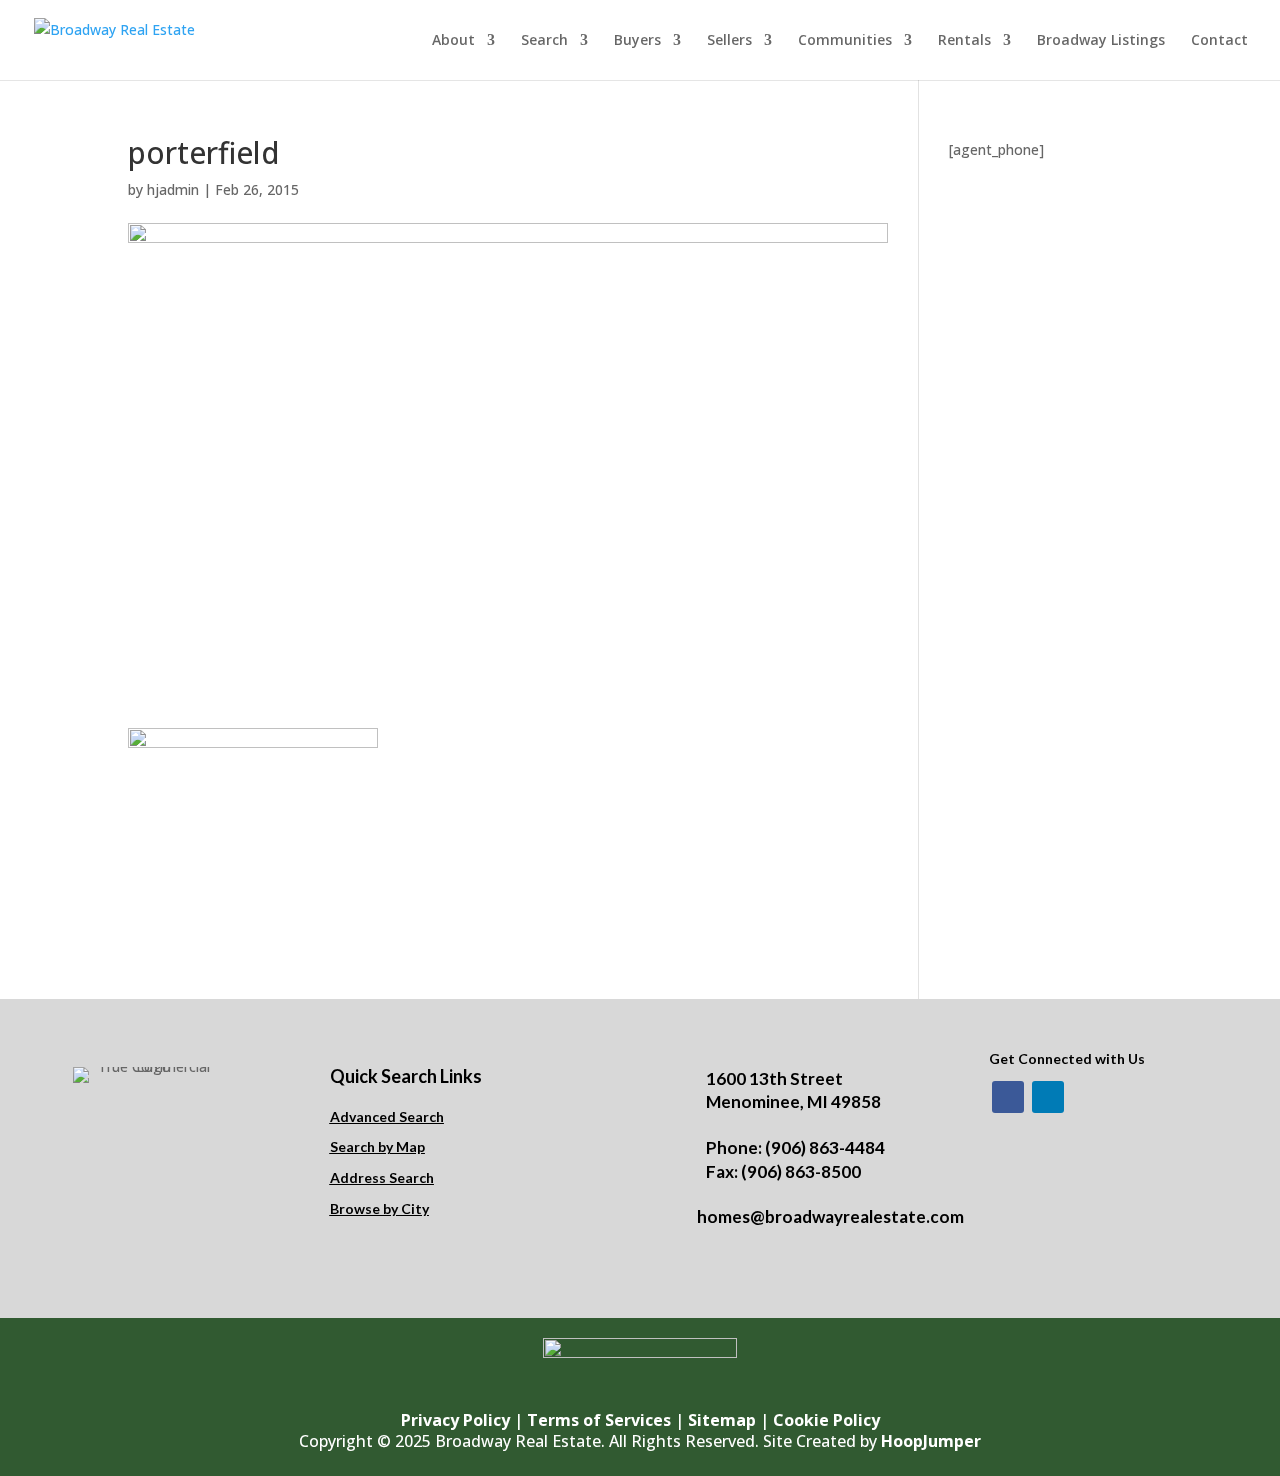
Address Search (382, 1177)
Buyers (637, 41)
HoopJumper (931, 1441)
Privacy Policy (455, 1420)
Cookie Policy (826, 1420)
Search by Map (377, 1146)
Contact (1219, 41)
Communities (845, 41)
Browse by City (379, 1208)
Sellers (729, 41)
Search (544, 41)
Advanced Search (387, 1116)
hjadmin (173, 189)
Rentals (964, 41)
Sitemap (722, 1420)
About (453, 41)
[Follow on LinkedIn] (1048, 1097)
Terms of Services (599, 1420)
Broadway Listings (1101, 41)
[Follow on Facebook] (1008, 1097)
